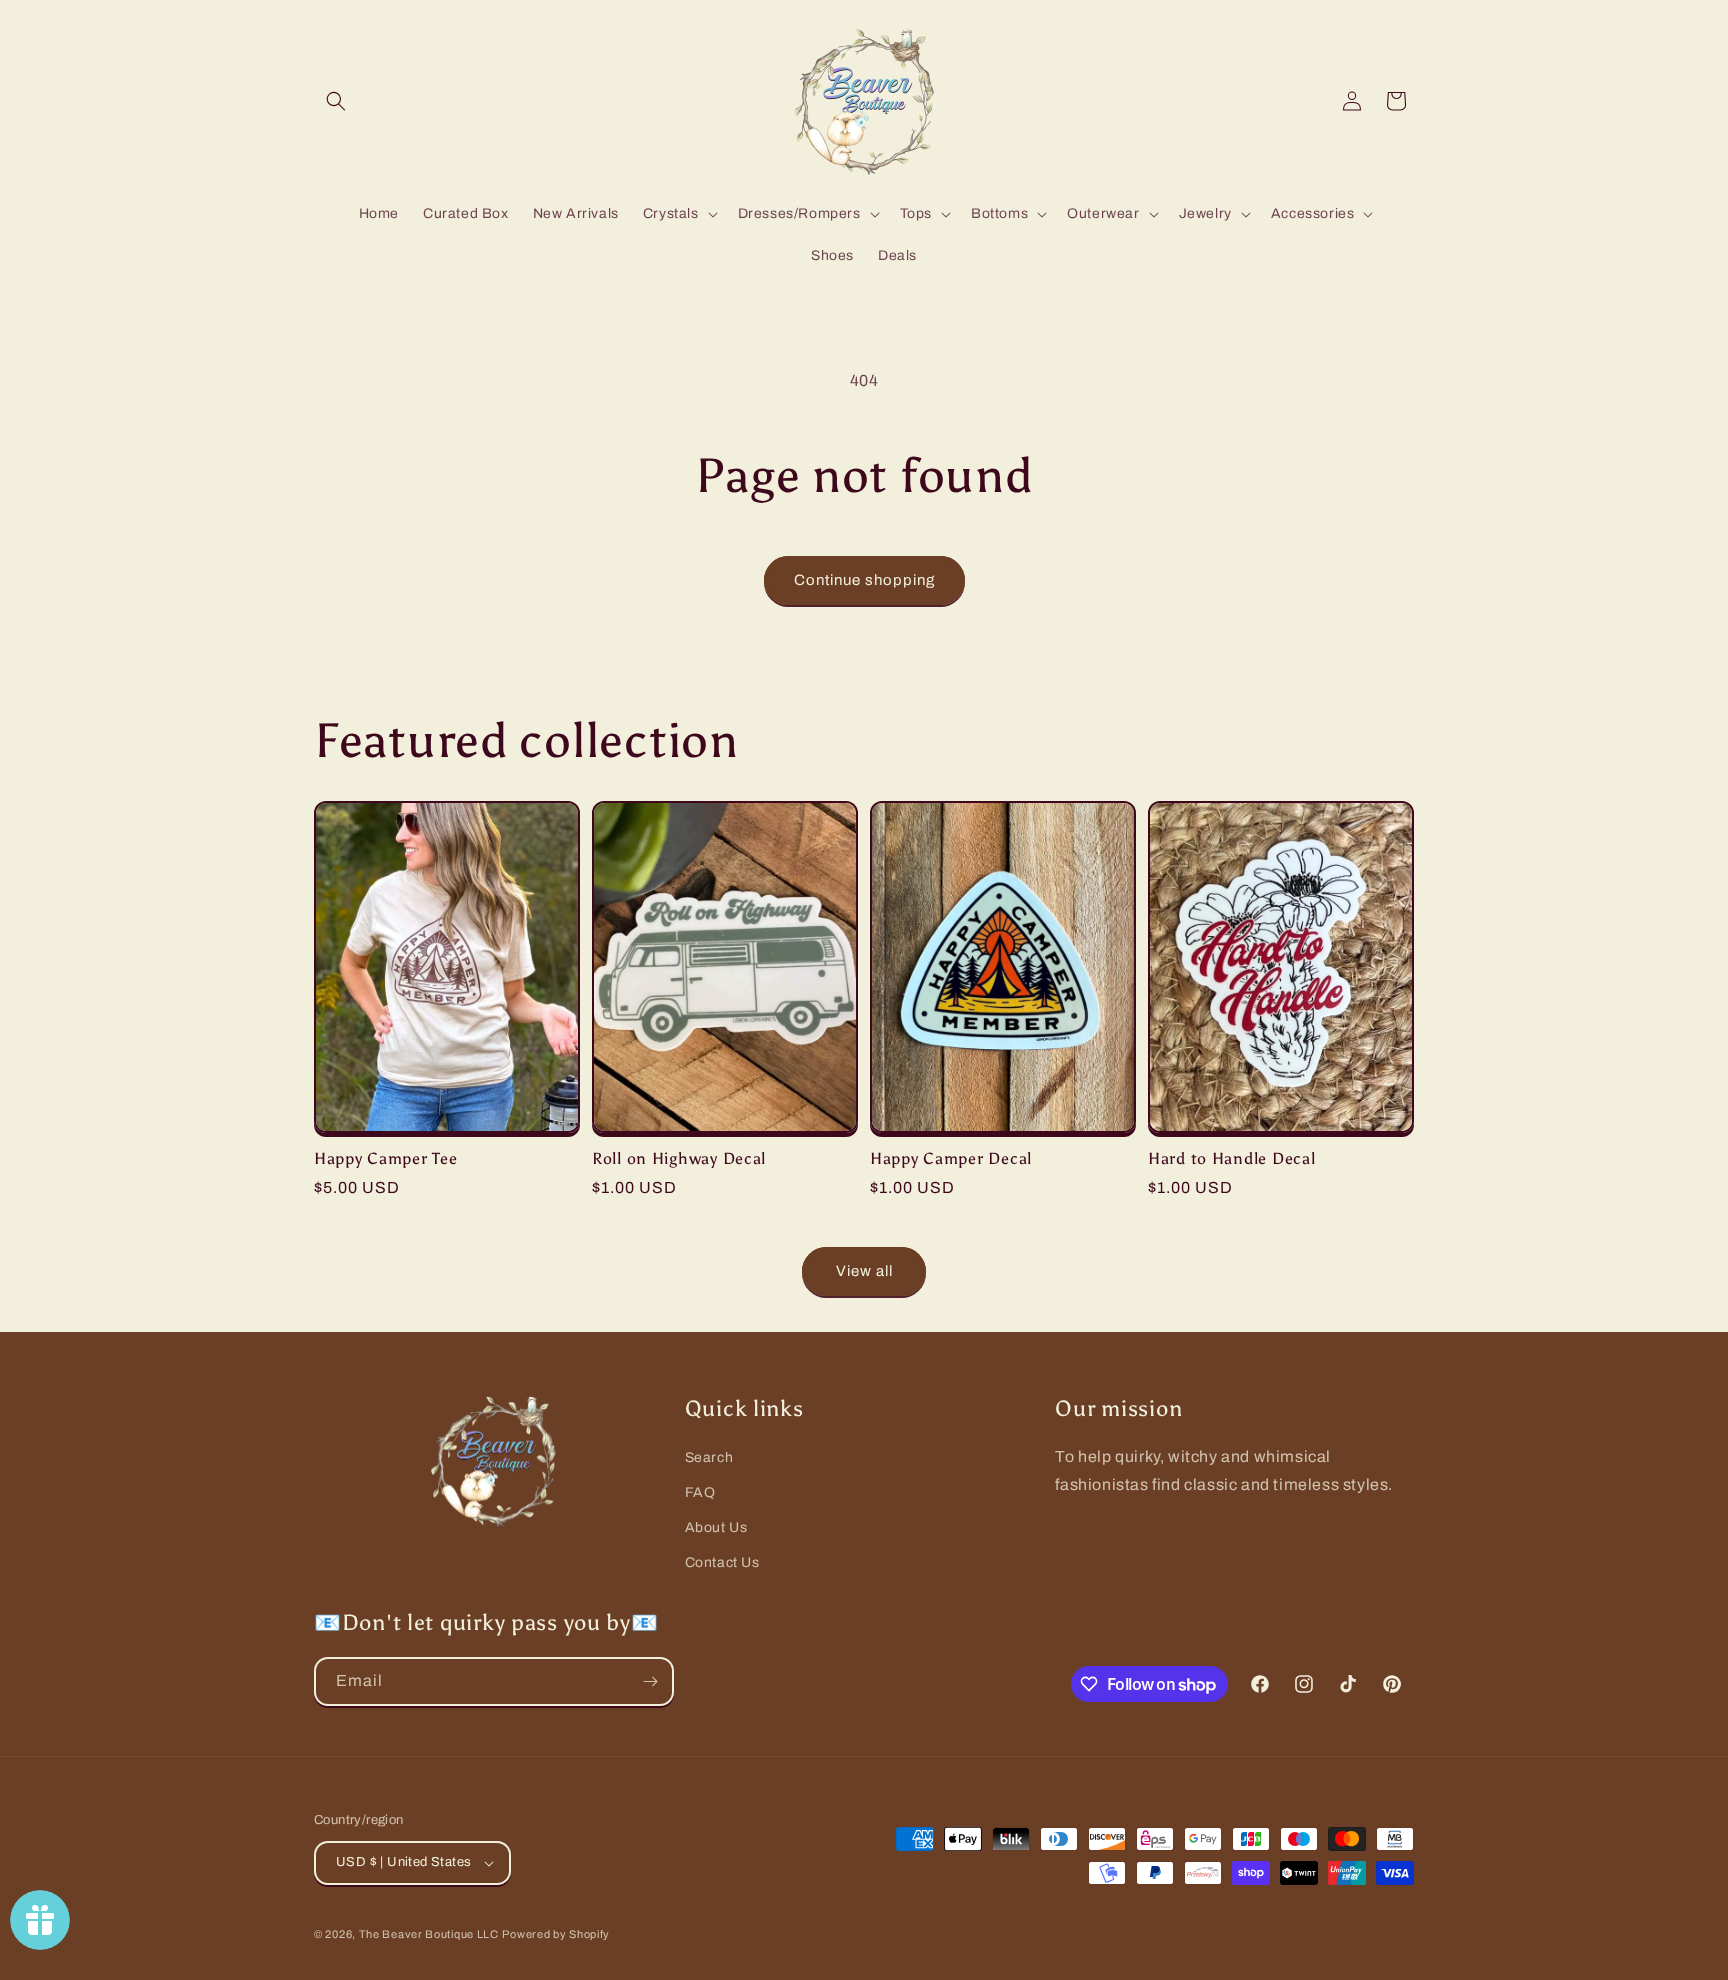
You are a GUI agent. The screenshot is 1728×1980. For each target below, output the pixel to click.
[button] (336, 101)
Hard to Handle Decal (1231, 1158)
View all (864, 1271)
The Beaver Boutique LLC (429, 1934)
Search (709, 1457)
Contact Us (722, 1562)
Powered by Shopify (556, 1934)
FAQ (700, 1492)
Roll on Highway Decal (679, 1158)
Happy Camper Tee (386, 1158)
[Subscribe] (650, 1681)
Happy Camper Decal (951, 1158)
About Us (716, 1527)
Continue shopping (864, 580)
